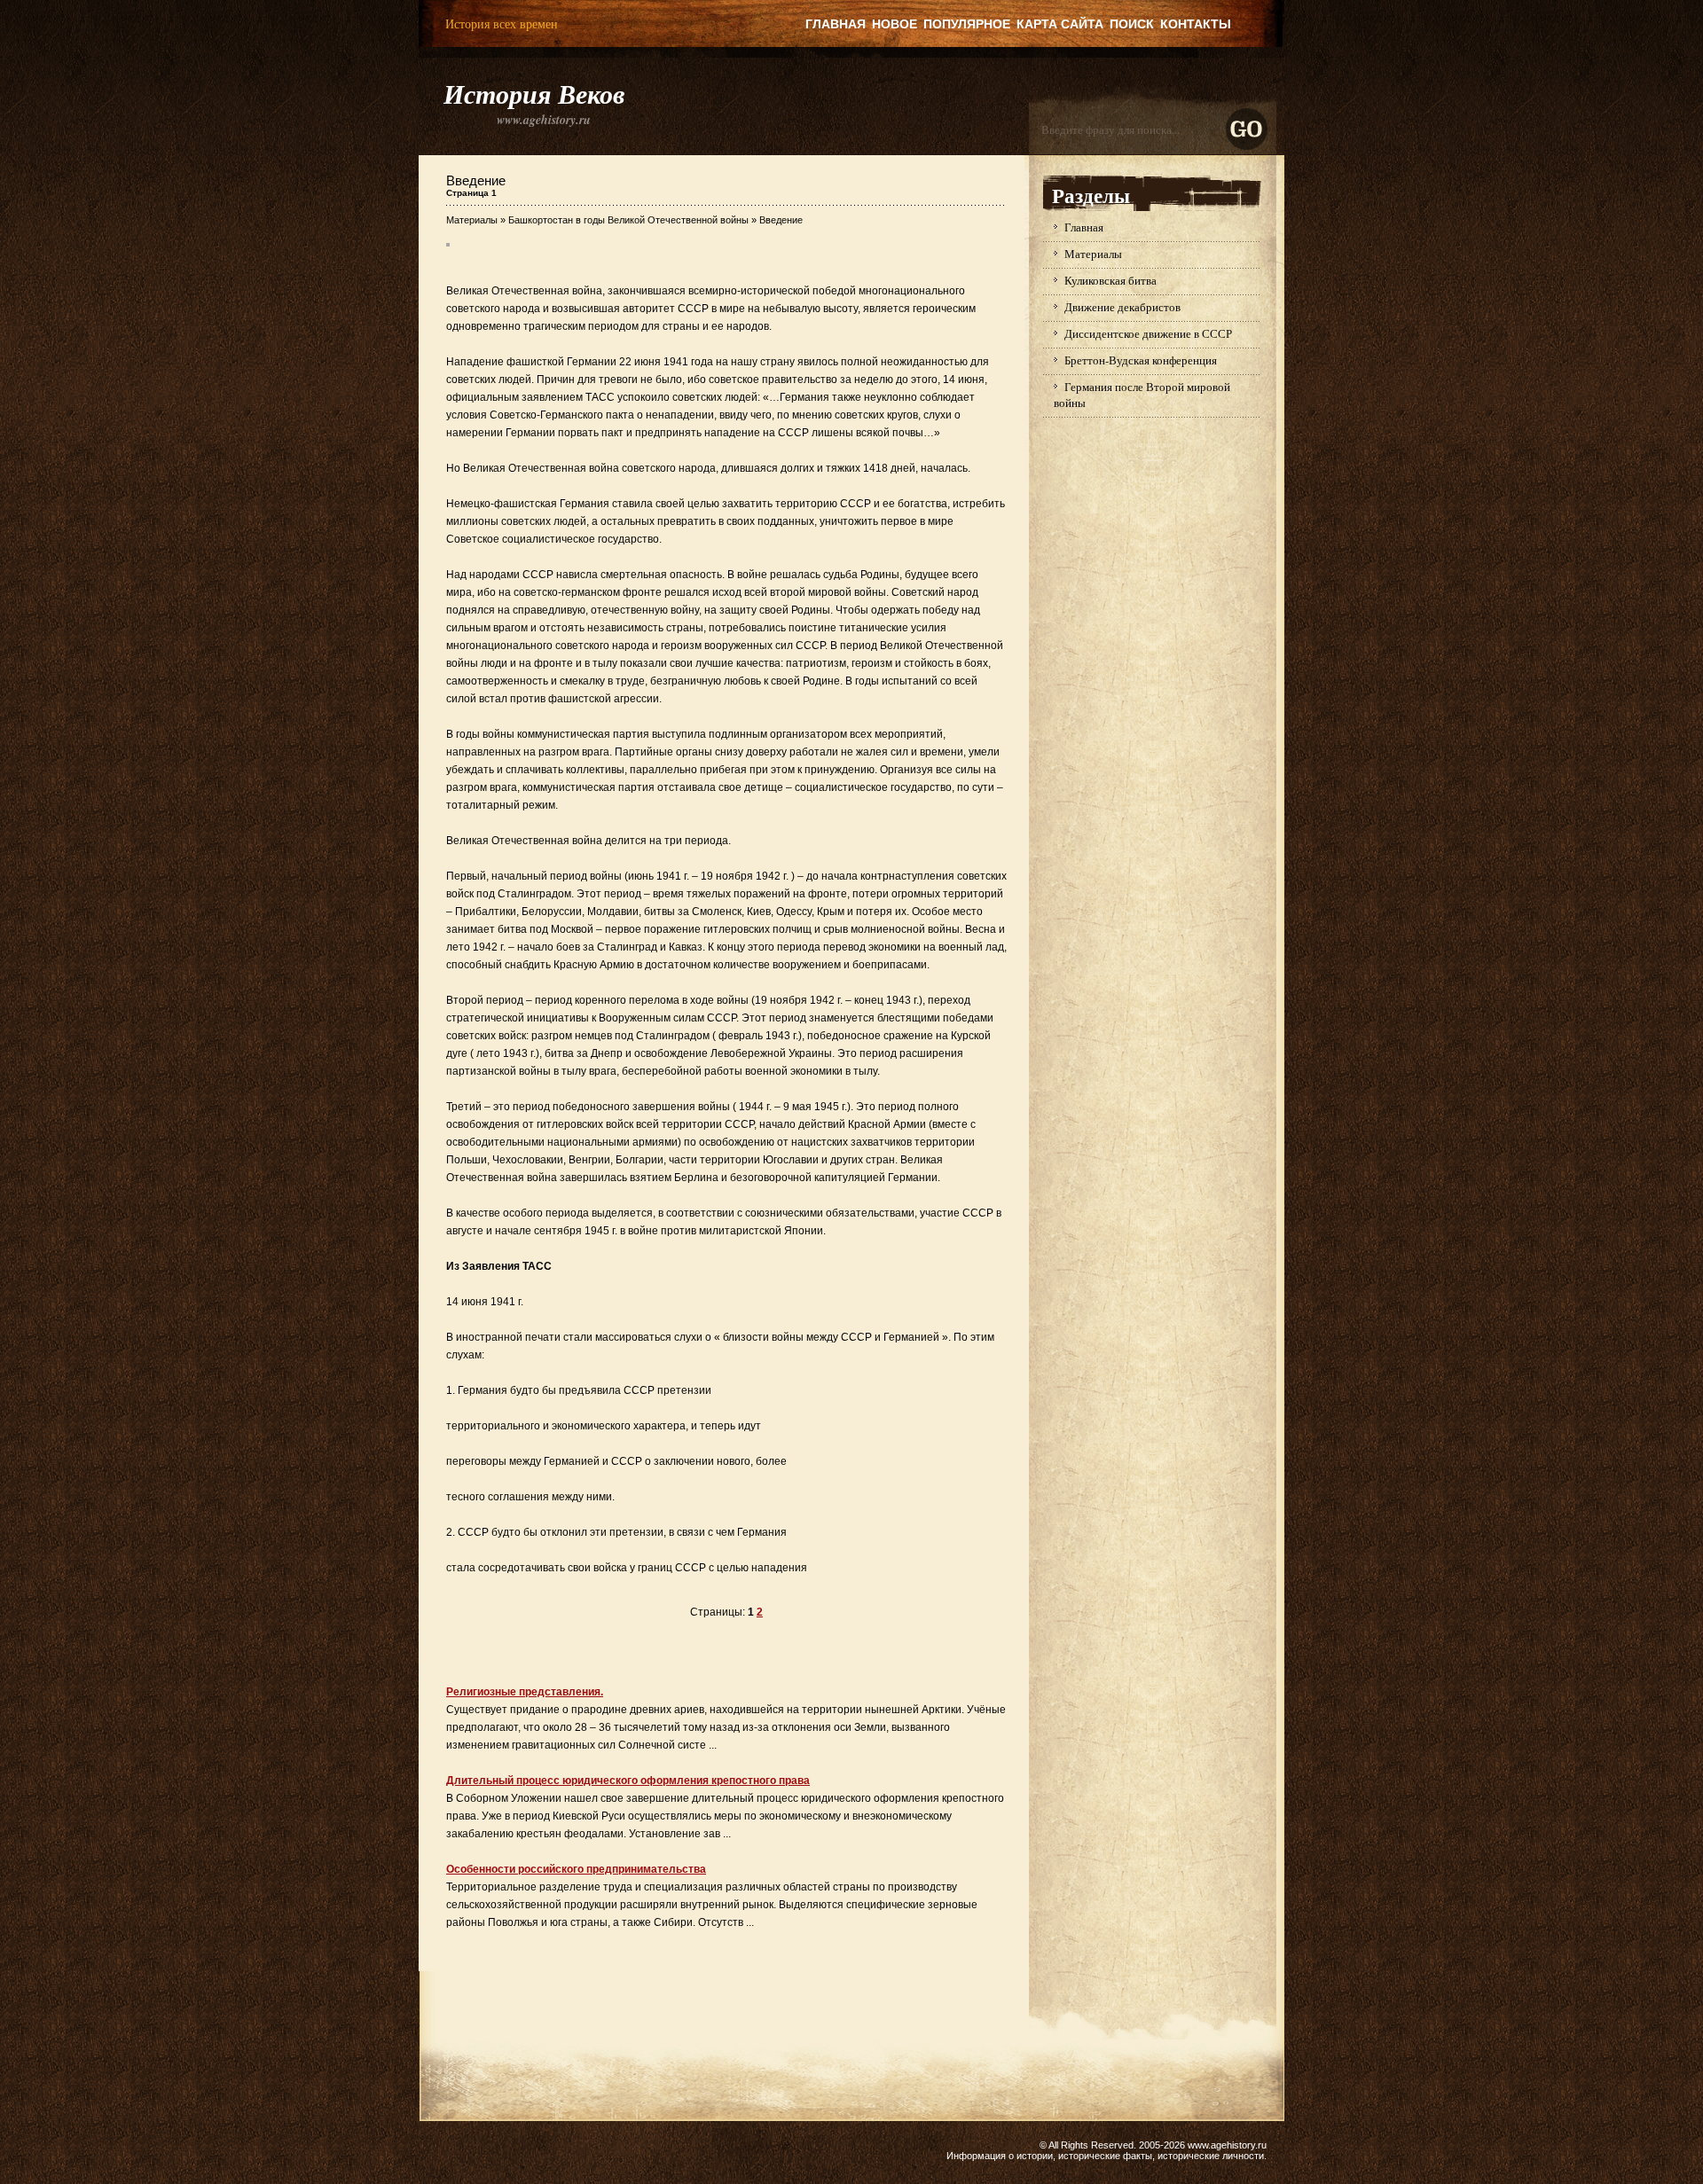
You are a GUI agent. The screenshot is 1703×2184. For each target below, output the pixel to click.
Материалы (472, 220)
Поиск (1132, 24)
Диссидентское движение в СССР (1148, 333)
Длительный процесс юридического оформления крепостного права (628, 1781)
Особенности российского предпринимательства (576, 1869)
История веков (534, 94)
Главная (836, 24)
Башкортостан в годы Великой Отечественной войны (628, 220)
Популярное (967, 24)
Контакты (1196, 24)
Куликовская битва (1110, 280)
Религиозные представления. (525, 1692)
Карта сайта (1060, 24)
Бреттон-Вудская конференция (1141, 360)
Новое (895, 24)
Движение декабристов (1122, 307)
